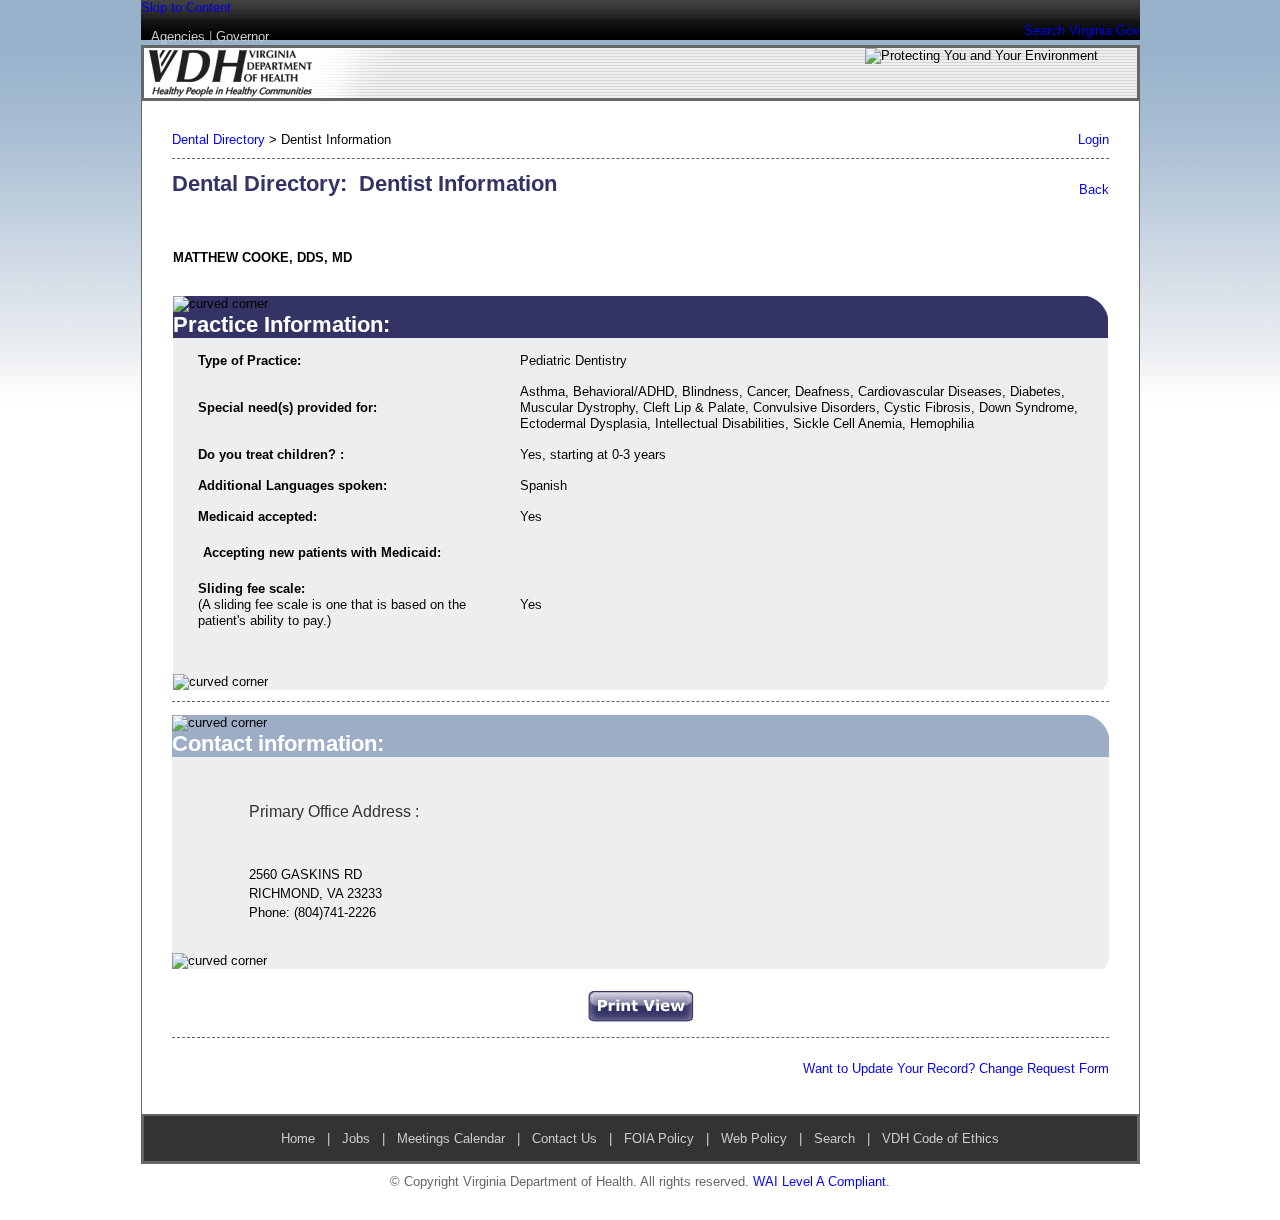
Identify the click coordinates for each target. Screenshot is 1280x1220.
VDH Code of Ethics (938, 1138)
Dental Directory (218, 139)
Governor (242, 36)
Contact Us (564, 1138)
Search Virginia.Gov (1082, 30)
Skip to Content (186, 7)
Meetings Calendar (451, 1138)
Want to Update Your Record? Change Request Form (956, 1068)
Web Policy (754, 1138)
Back (1094, 189)
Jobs (356, 1138)
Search (834, 1138)
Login (1093, 139)
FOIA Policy (659, 1138)
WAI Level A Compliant (819, 1181)
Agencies (178, 36)
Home (298, 1138)
